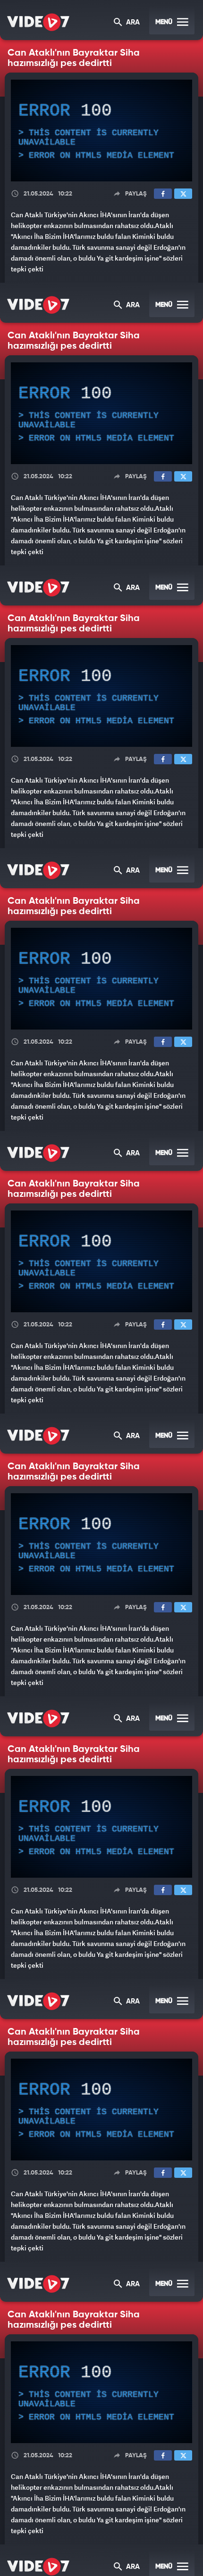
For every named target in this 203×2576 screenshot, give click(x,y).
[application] (101, 1288)
